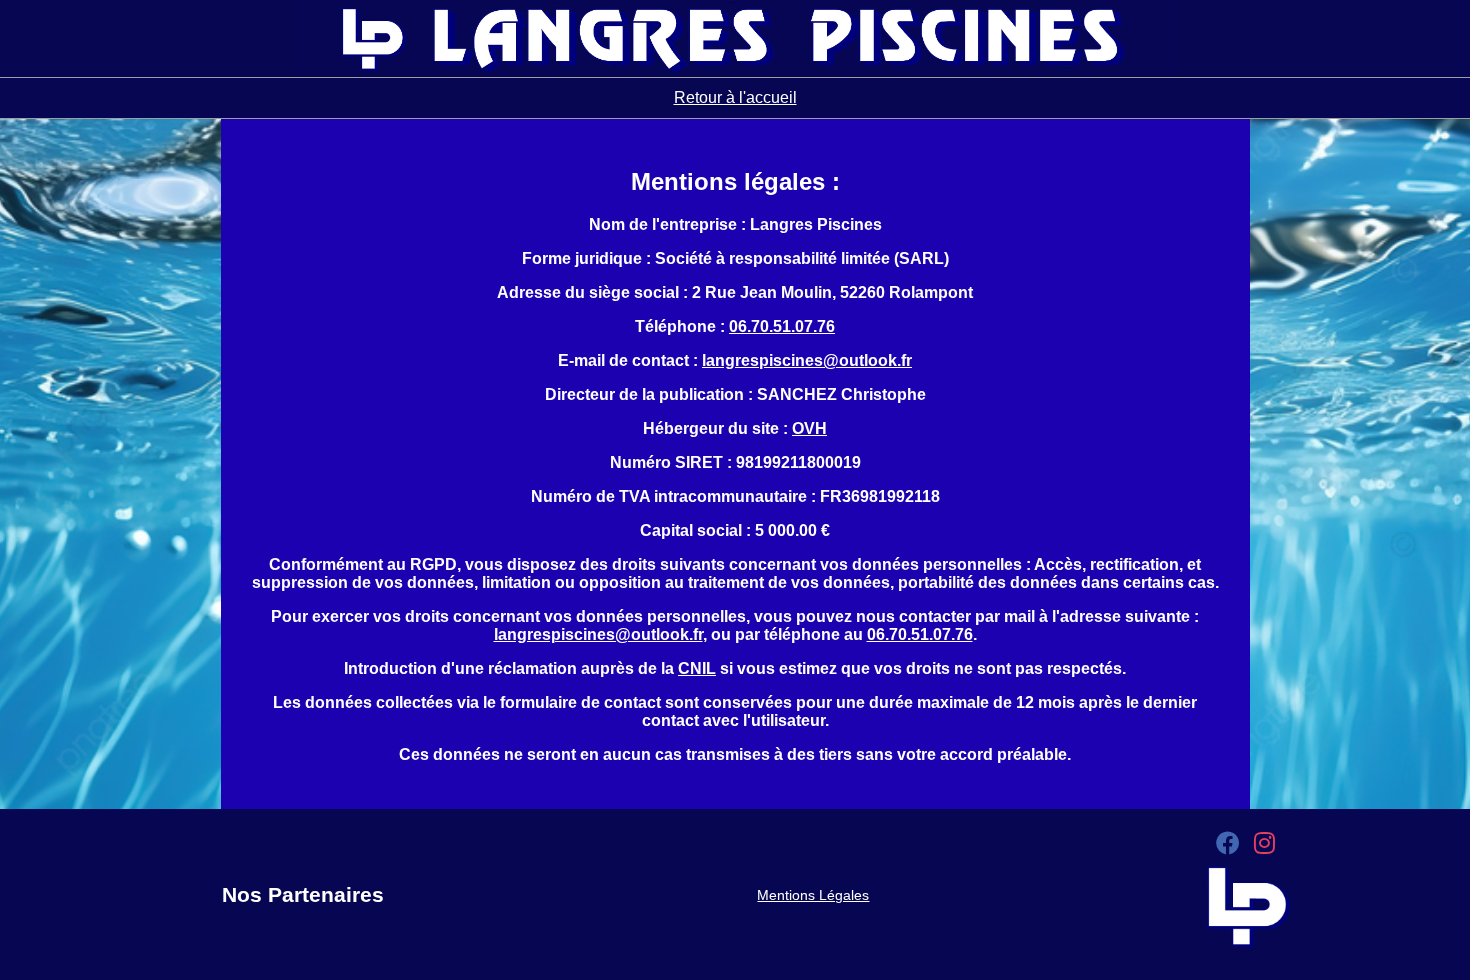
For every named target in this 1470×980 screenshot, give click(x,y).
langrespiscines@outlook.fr (807, 360)
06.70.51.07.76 (782, 326)
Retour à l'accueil (735, 97)
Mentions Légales (813, 895)
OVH (809, 428)
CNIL (697, 668)
